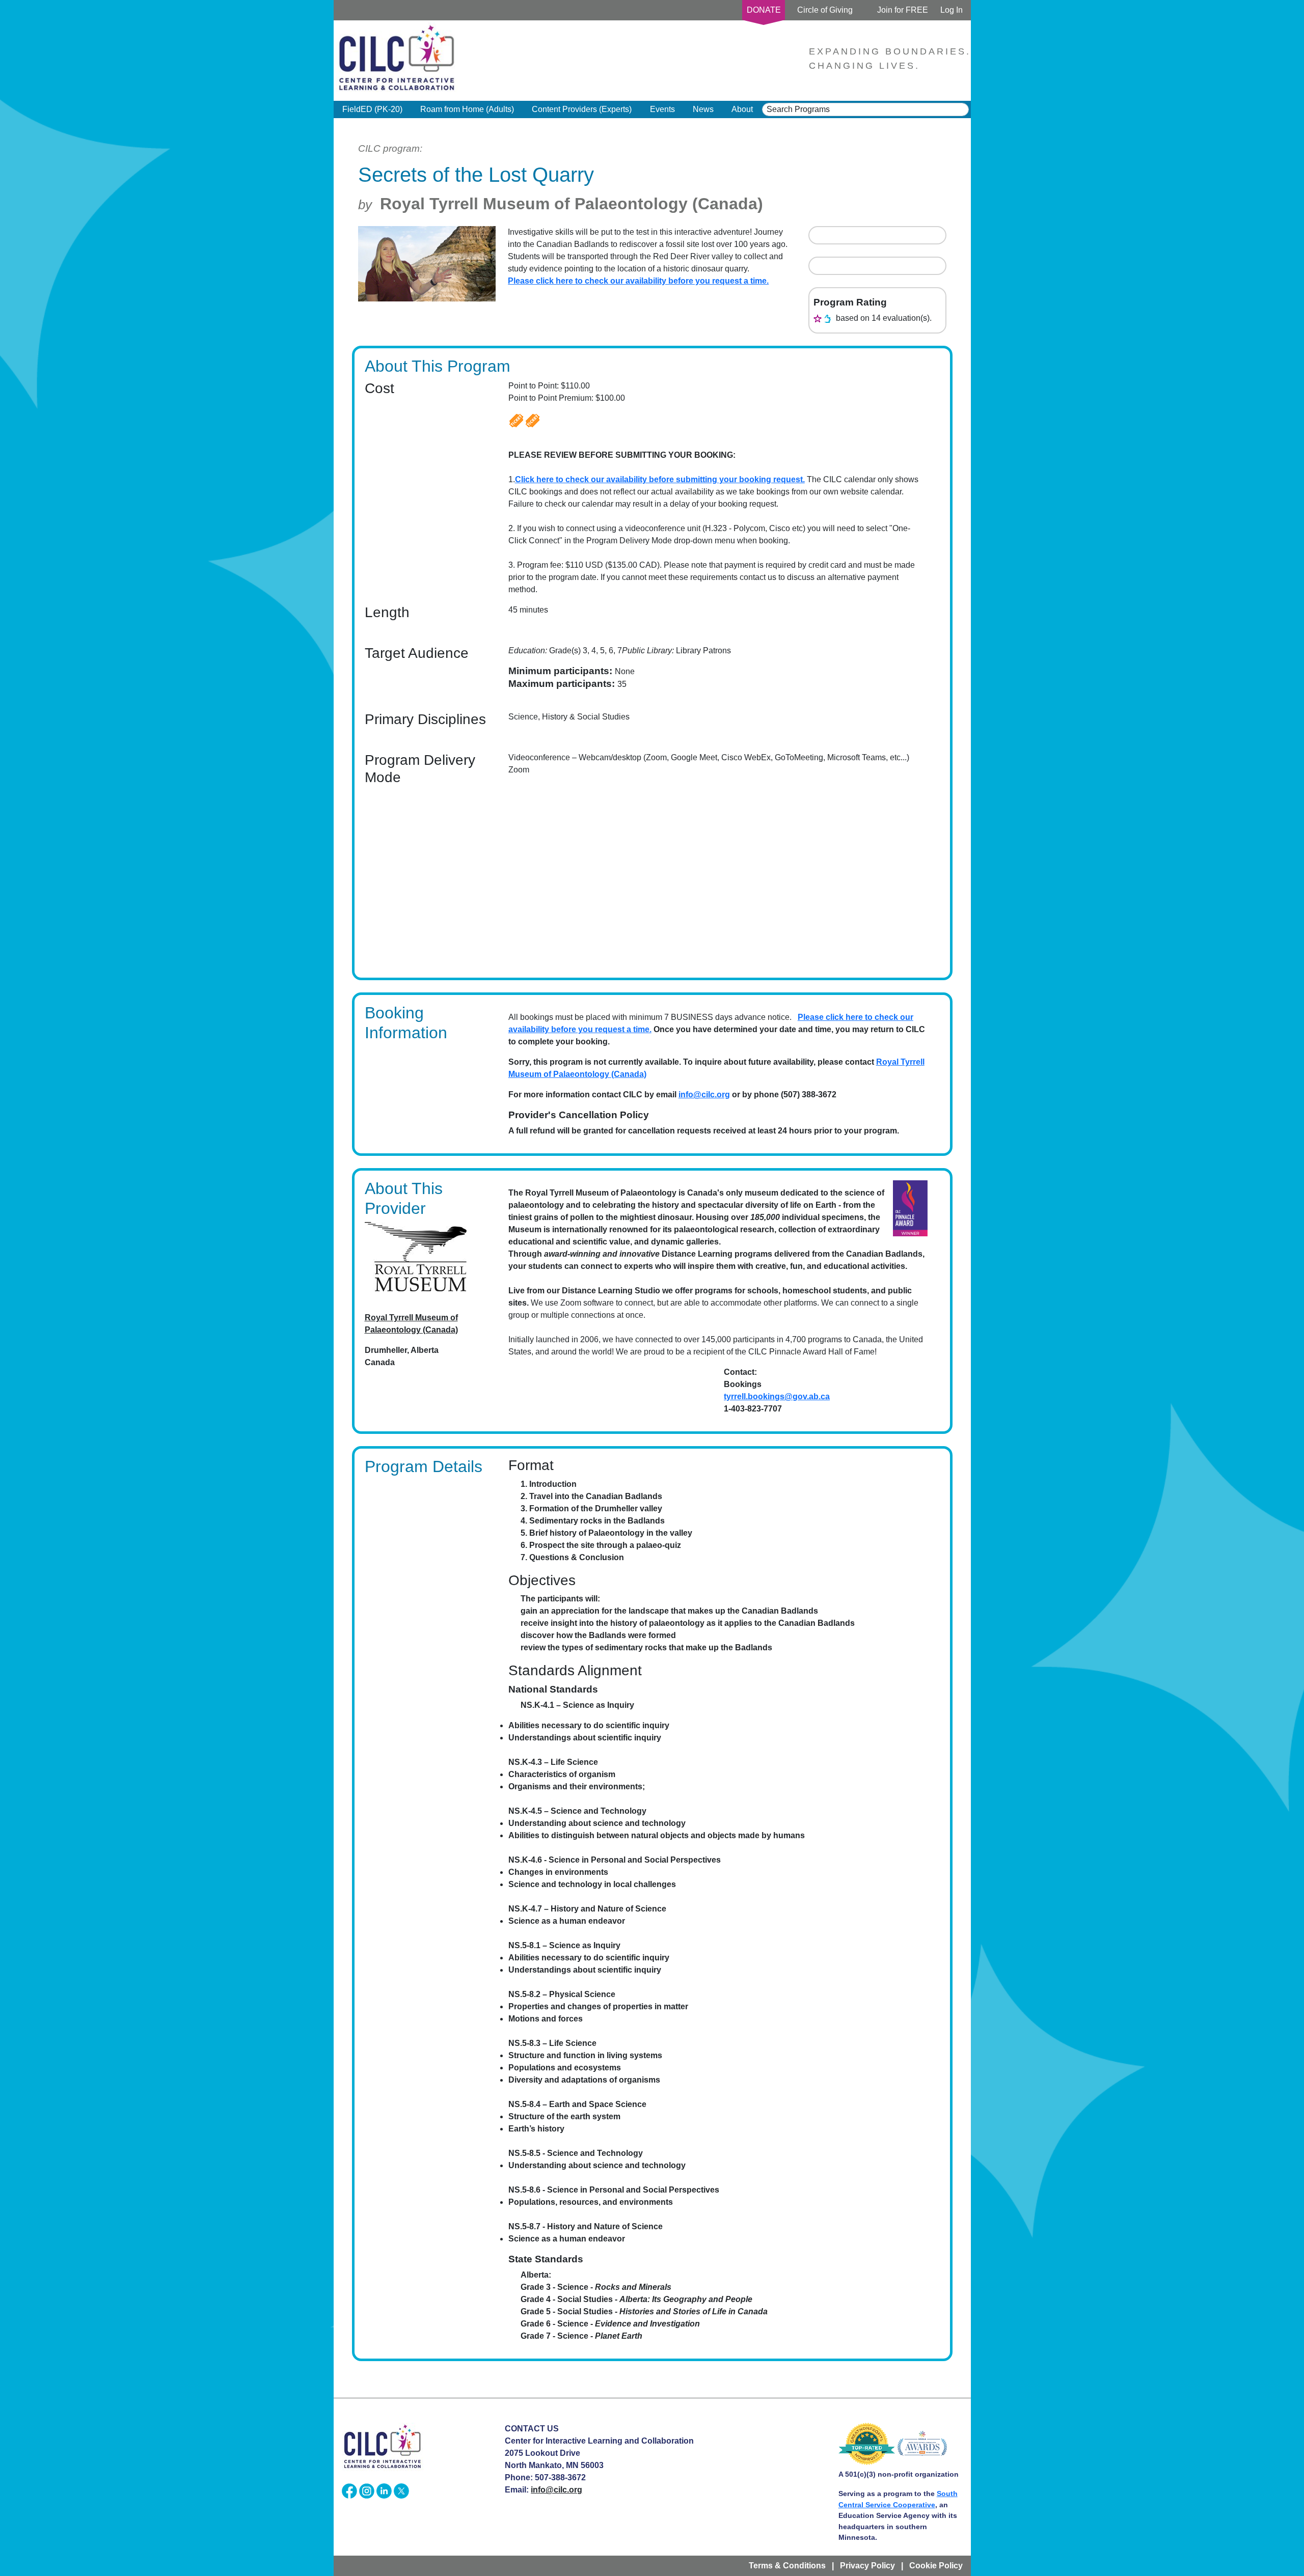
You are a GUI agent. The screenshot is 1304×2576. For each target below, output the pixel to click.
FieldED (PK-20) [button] (372, 109)
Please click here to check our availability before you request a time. (638, 281)
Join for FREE (903, 10)
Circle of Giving (825, 10)
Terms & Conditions (787, 2566)
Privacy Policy (867, 2566)
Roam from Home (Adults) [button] (467, 109)
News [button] (703, 109)
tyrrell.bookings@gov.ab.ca (777, 1396)
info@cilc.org (704, 1095)
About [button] (742, 109)
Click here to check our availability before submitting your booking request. (660, 479)
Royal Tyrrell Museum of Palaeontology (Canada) (572, 204)
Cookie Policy (936, 2566)
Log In (952, 10)
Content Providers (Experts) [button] (582, 109)
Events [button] (662, 109)
